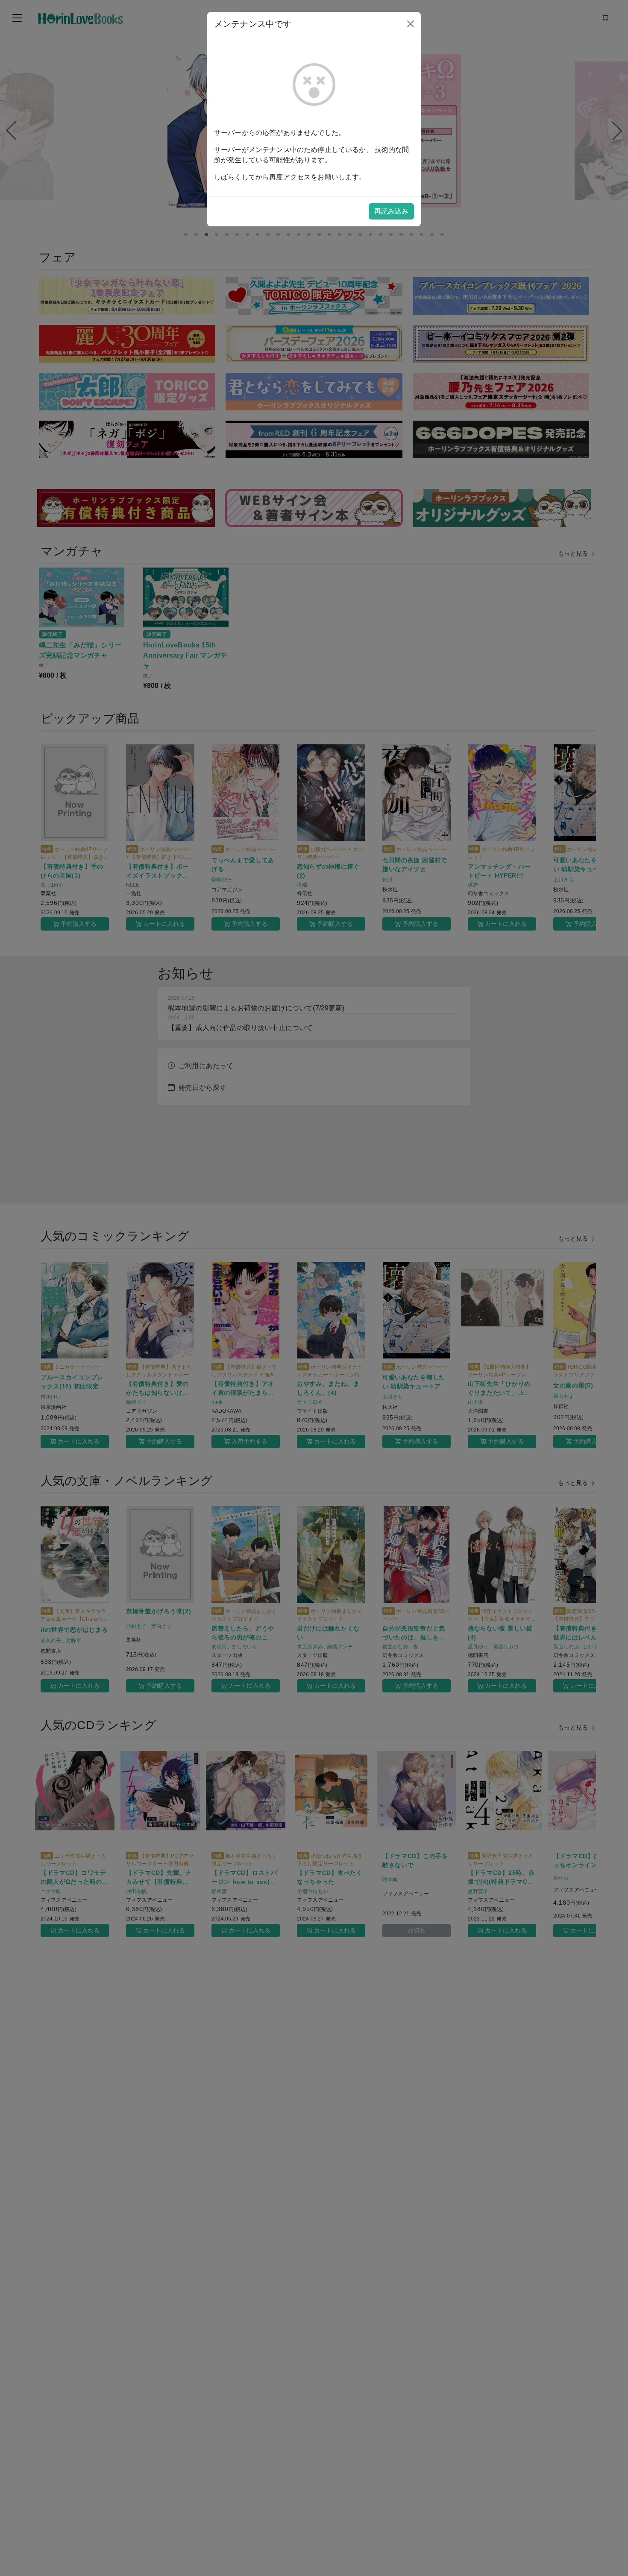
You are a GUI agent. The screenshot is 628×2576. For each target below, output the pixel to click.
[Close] (411, 24)
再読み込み (391, 211)
